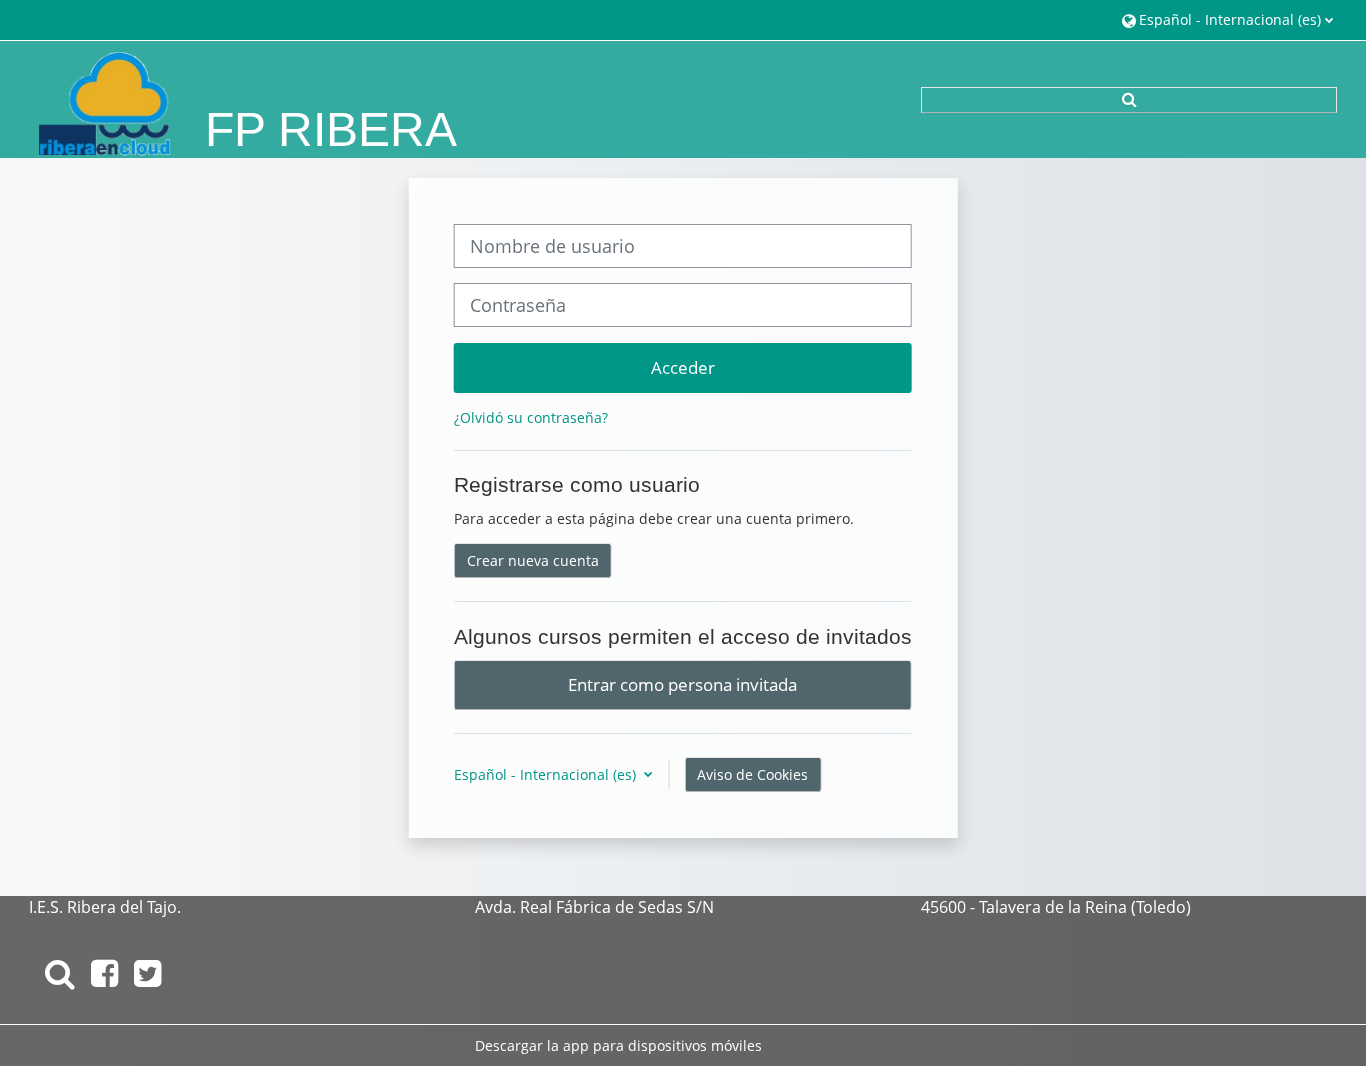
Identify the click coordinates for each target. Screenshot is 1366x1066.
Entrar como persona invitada (682, 684)
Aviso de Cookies (752, 774)
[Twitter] (147, 972)
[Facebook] (104, 972)
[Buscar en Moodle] (60, 972)
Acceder (683, 367)
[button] (1227, 19)
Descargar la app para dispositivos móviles (618, 1045)
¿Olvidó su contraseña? (531, 417)
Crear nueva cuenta (533, 560)
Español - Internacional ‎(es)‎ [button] (547, 774)
